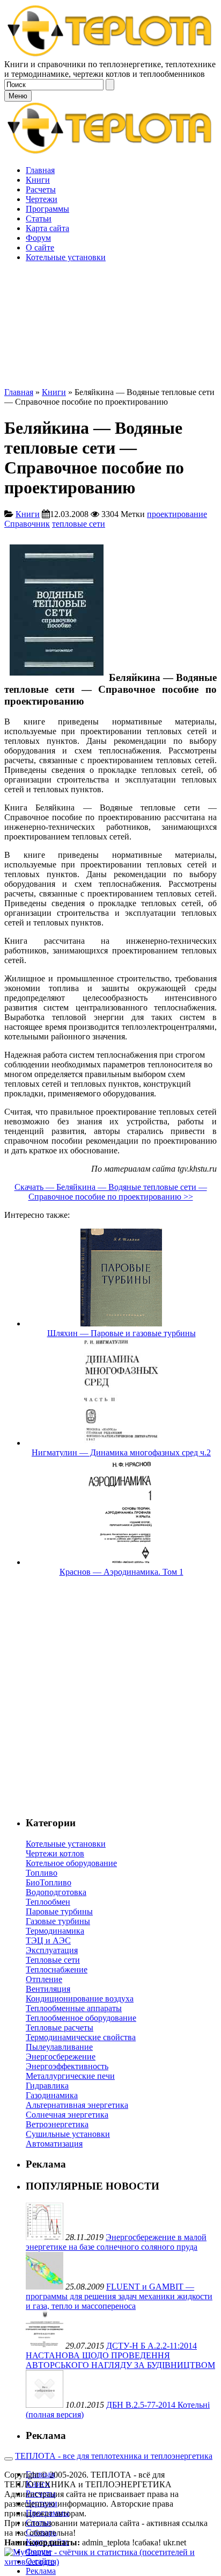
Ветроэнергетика (57, 2124)
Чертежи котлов (55, 1853)
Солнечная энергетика (67, 2115)
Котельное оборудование (71, 1863)
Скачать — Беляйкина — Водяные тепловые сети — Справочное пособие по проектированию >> (111, 1192)
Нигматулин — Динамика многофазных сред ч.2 (121, 1452)
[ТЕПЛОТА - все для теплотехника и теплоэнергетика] (110, 55)
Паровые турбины (59, 1911)
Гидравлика (47, 2086)
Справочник (27, 524)
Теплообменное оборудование (81, 2018)
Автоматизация (54, 2144)
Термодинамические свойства (81, 2037)
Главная (19, 392)
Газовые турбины (58, 1921)
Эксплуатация (52, 1950)
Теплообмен (48, 1902)
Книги (54, 392)
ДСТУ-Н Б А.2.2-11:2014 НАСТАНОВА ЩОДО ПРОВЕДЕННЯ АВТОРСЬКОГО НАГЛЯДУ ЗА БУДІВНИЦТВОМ (120, 2355)
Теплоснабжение (57, 1969)
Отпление (44, 1979)
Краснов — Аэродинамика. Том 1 (121, 1572)
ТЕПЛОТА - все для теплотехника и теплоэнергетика (114, 2456)
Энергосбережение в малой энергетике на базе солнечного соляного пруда (116, 2242)
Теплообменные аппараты (74, 2008)
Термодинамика (55, 1931)
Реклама (41, 2571)
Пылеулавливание (59, 2047)
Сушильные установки (68, 2134)
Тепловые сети (53, 1960)
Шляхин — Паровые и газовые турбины (121, 1333)
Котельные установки (66, 1844)
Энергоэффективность (67, 2066)
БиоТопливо (49, 1882)
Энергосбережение (61, 2057)
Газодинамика (52, 2095)
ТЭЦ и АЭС (48, 1940)
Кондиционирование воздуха (80, 1999)
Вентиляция (48, 1989)
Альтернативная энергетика (77, 2105)
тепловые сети (79, 524)
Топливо (42, 1873)
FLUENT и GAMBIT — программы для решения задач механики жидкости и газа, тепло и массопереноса (119, 2296)
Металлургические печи (70, 2076)
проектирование (177, 514)
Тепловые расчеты (60, 2028)
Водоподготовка (56, 1892)
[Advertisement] (110, 277)
